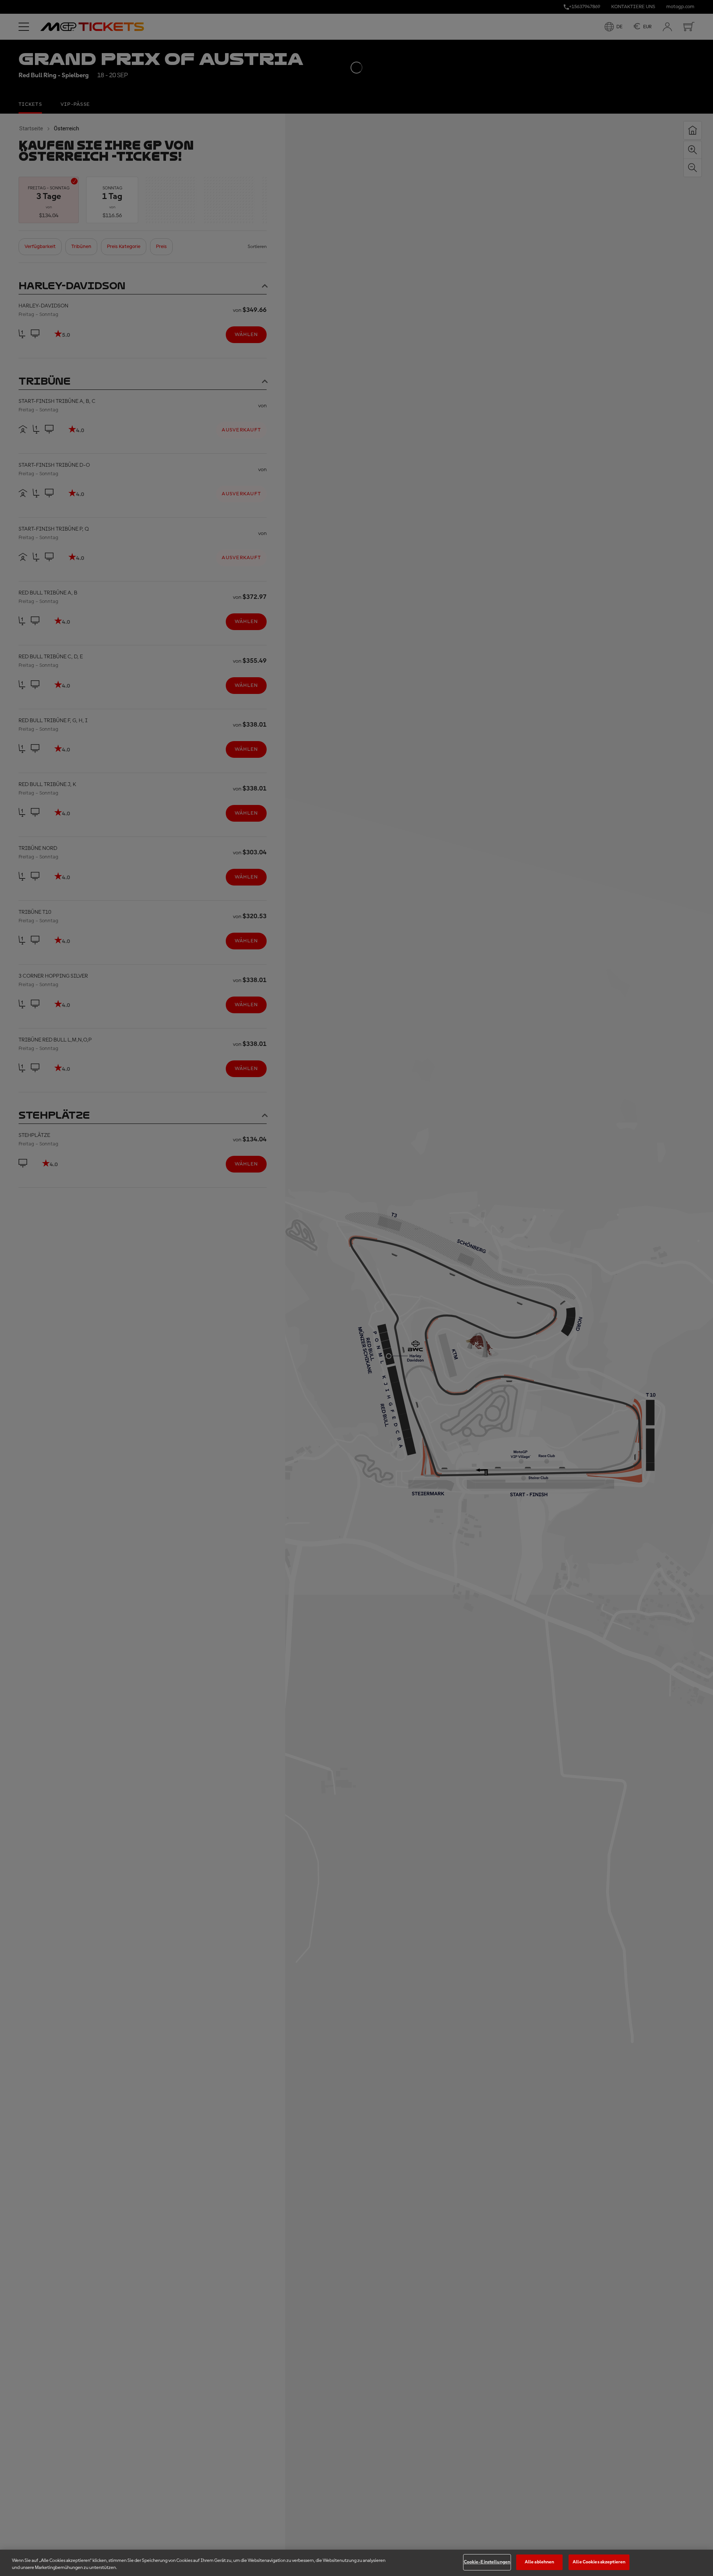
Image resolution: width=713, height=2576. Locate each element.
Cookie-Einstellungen (487, 2562)
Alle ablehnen (540, 2562)
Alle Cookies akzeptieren (599, 2562)
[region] (356, 2563)
